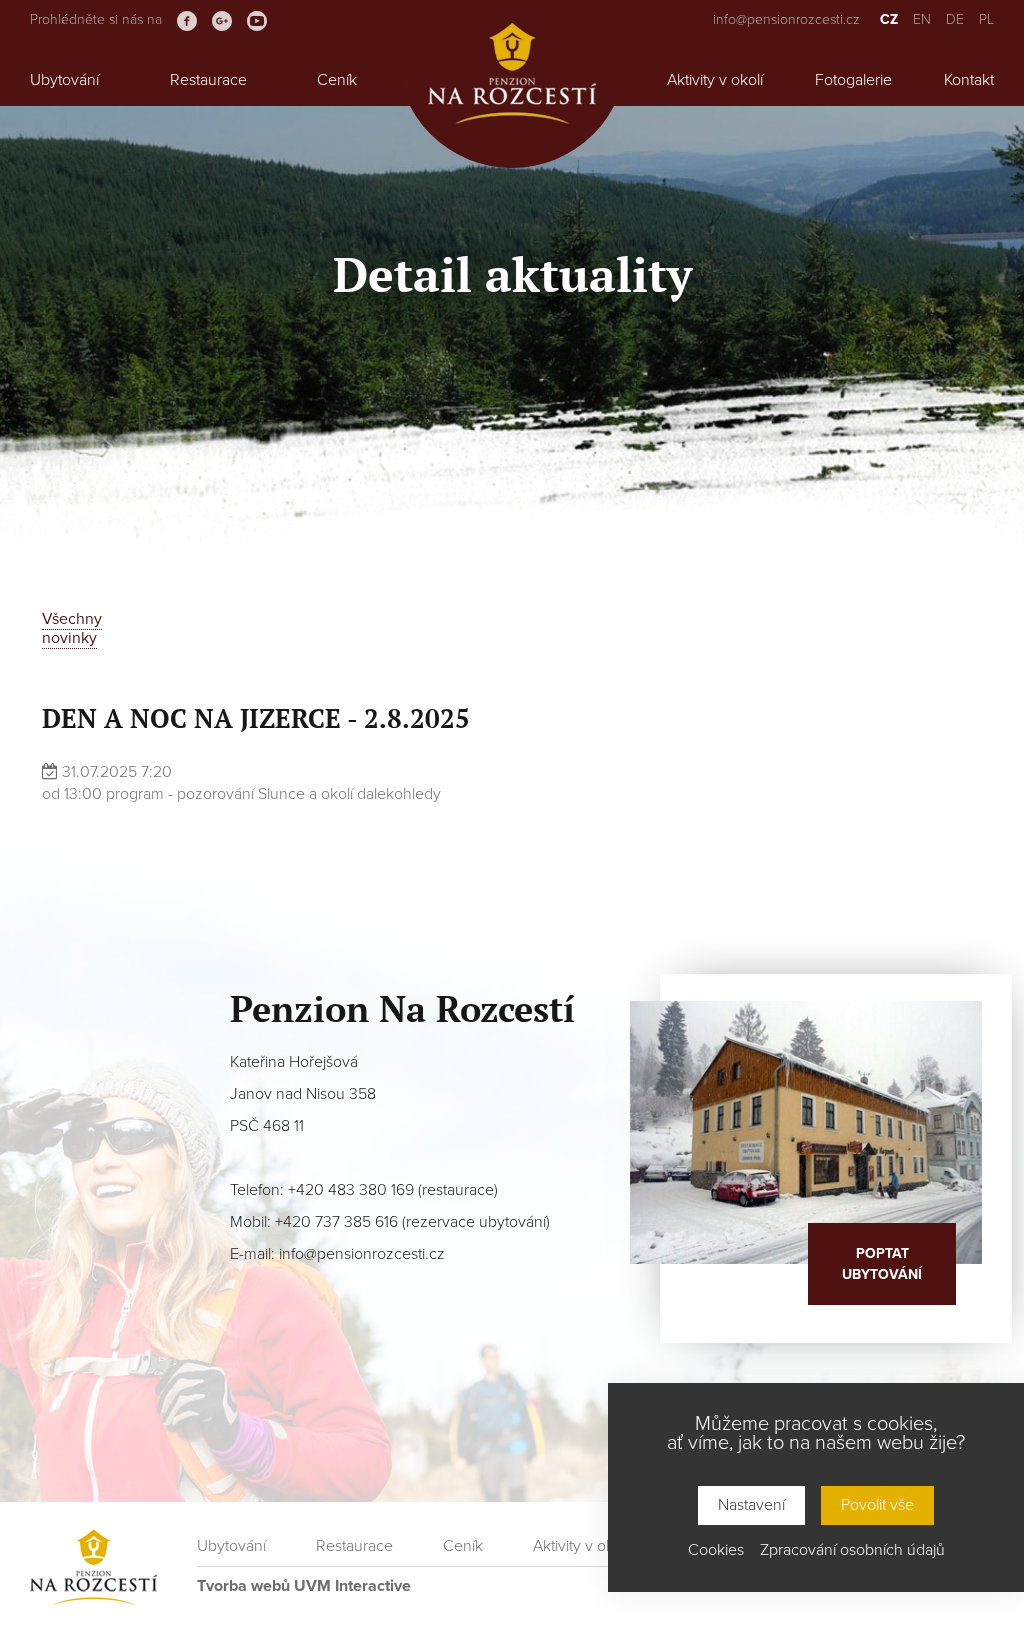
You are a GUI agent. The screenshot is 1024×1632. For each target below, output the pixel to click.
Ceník (337, 80)
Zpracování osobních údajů (852, 1550)
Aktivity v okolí (715, 80)
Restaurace (208, 80)
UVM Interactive (352, 1586)
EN (922, 19)
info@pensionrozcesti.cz (786, 19)
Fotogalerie (853, 80)
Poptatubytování (882, 1264)
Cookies (716, 1550)
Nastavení (751, 1505)
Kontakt (969, 80)
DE (955, 19)
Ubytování (64, 80)
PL (986, 19)
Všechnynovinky (72, 628)
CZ (889, 19)
